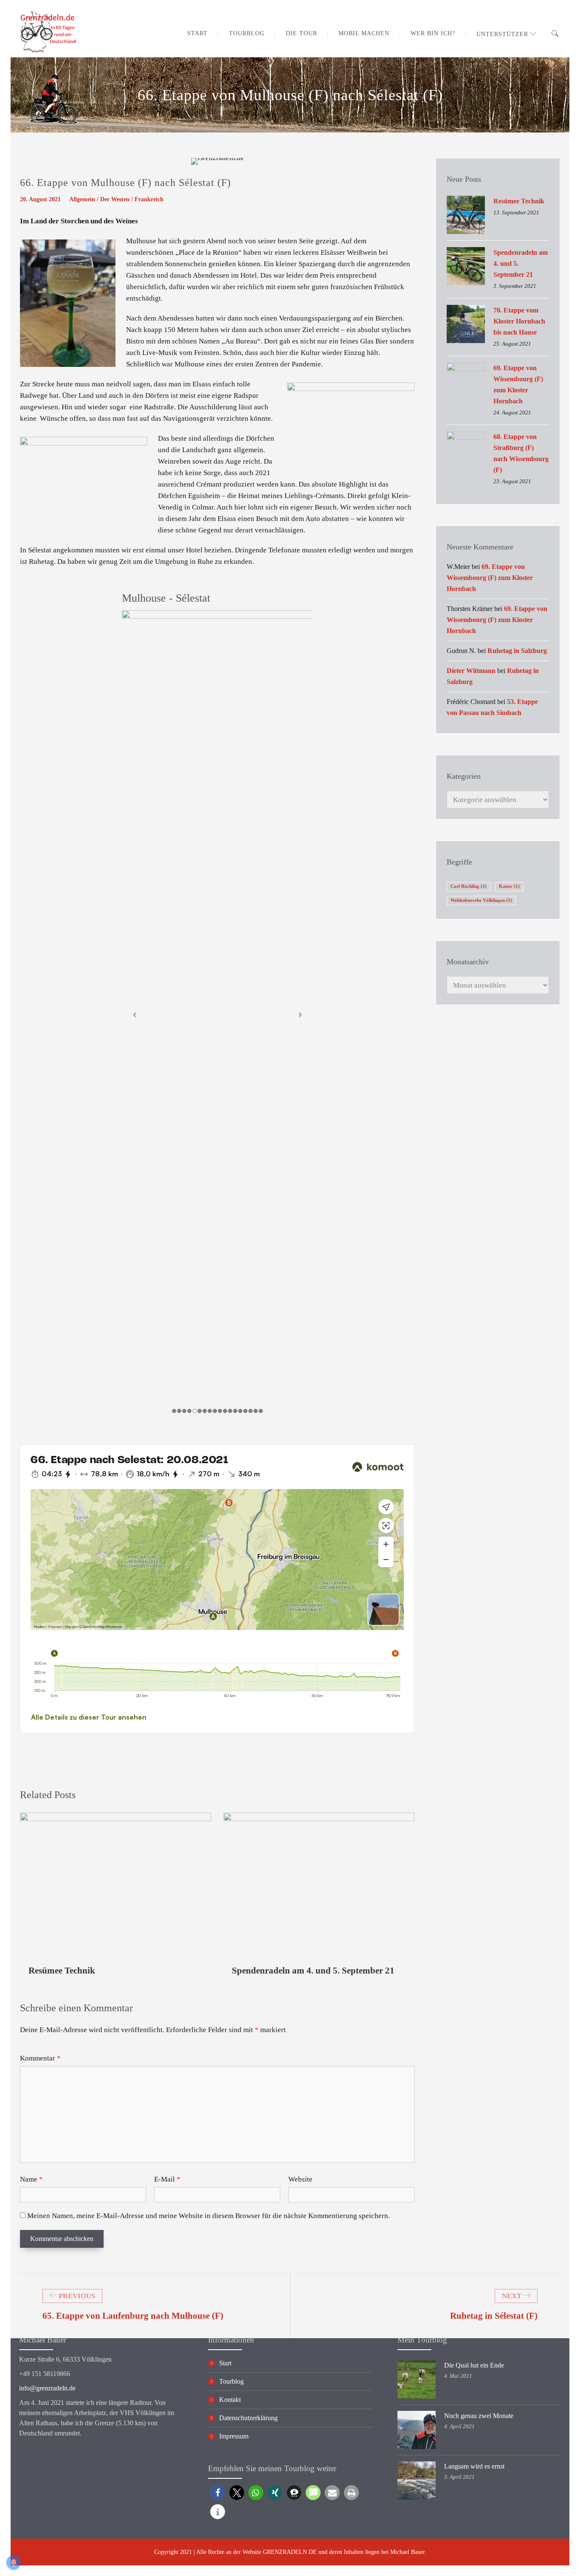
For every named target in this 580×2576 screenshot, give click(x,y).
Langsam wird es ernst (474, 2466)
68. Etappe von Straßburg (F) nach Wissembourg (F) (521, 453)
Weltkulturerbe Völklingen (481, 900)
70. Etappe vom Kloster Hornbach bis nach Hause (519, 321)
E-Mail (167, 2179)
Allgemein (82, 199)
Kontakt (230, 2400)
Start (225, 2363)
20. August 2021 (40, 199)
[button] (218, 2493)
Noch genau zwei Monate (479, 2416)
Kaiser (509, 886)
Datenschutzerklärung (248, 2418)
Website (300, 2179)
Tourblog (231, 2381)
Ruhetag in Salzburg (517, 651)
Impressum (234, 2436)
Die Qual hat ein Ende (474, 2365)
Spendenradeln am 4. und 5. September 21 (313, 1971)
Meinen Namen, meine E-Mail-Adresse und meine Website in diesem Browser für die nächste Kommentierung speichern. (208, 2216)
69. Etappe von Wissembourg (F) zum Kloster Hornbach (518, 384)
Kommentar (40, 2058)
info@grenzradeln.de (47, 2388)
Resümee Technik (62, 1971)
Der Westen (115, 199)
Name (31, 2179)
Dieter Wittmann (471, 671)
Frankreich (149, 199)
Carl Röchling (469, 886)
